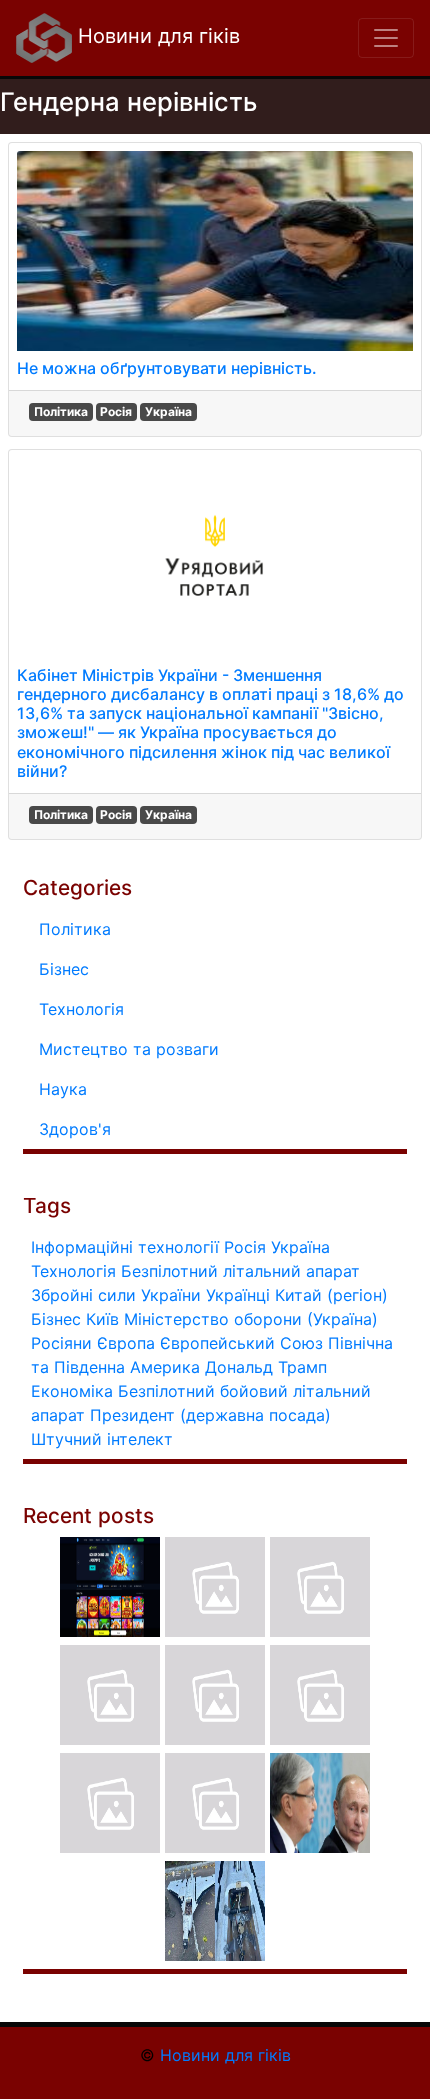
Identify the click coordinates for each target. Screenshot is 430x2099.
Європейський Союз (241, 1343)
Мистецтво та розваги (129, 1049)
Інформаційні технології (125, 1247)
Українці (238, 1295)
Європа (126, 1343)
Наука (63, 1089)
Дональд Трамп (266, 1367)
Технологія (81, 1009)
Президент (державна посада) (210, 1415)
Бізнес (64, 969)
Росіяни (61, 1343)
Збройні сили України (116, 1295)
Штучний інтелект (102, 1439)
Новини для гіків (156, 36)
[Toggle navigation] (386, 38)
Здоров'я (75, 1129)
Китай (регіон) (331, 1295)
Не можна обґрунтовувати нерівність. (167, 368)
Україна (168, 411)
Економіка (72, 1391)
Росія (116, 411)
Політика (61, 411)
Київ (102, 1319)
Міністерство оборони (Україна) (251, 1319)
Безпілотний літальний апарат (240, 1271)
